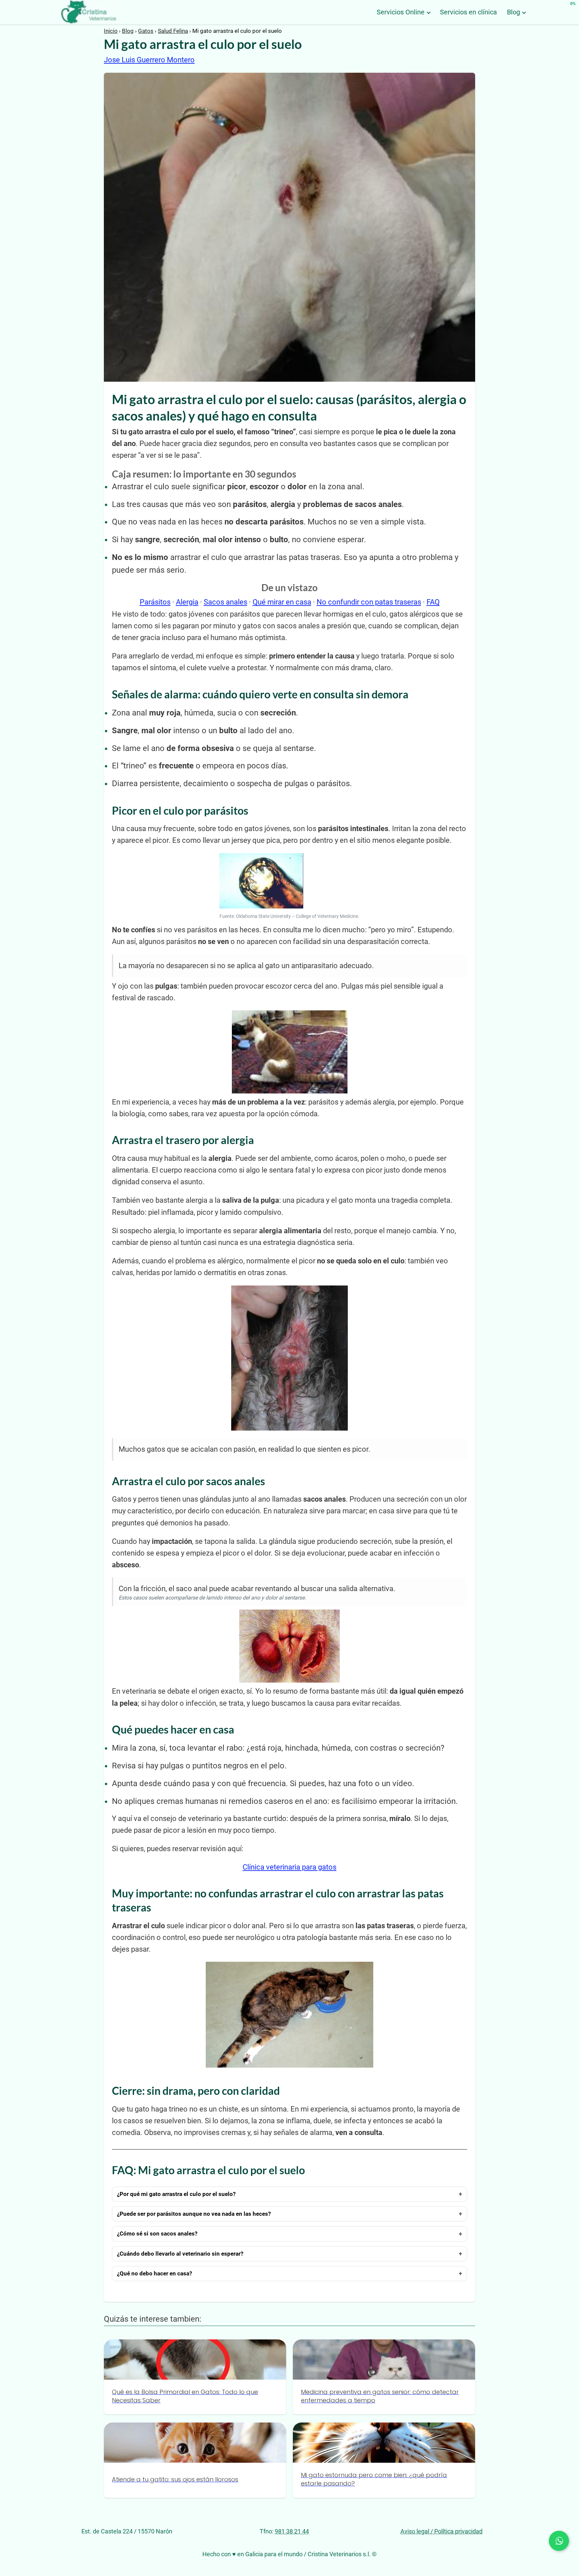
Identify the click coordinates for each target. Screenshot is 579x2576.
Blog (513, 12)
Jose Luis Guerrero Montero (149, 60)
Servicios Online (401, 12)
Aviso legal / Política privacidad (441, 2531)
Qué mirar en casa (282, 602)
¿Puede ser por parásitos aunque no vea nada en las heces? (194, 2214)
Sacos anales (226, 602)
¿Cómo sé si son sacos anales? (157, 2234)
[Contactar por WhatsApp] (559, 2541)
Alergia (187, 602)
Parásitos (155, 602)
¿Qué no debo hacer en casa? (154, 2273)
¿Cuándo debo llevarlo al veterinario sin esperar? (180, 2254)
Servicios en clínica (468, 12)
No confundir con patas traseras (369, 602)
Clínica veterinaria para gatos (289, 1867)
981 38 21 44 (292, 2531)
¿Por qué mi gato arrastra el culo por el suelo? (176, 2194)
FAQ (433, 602)
